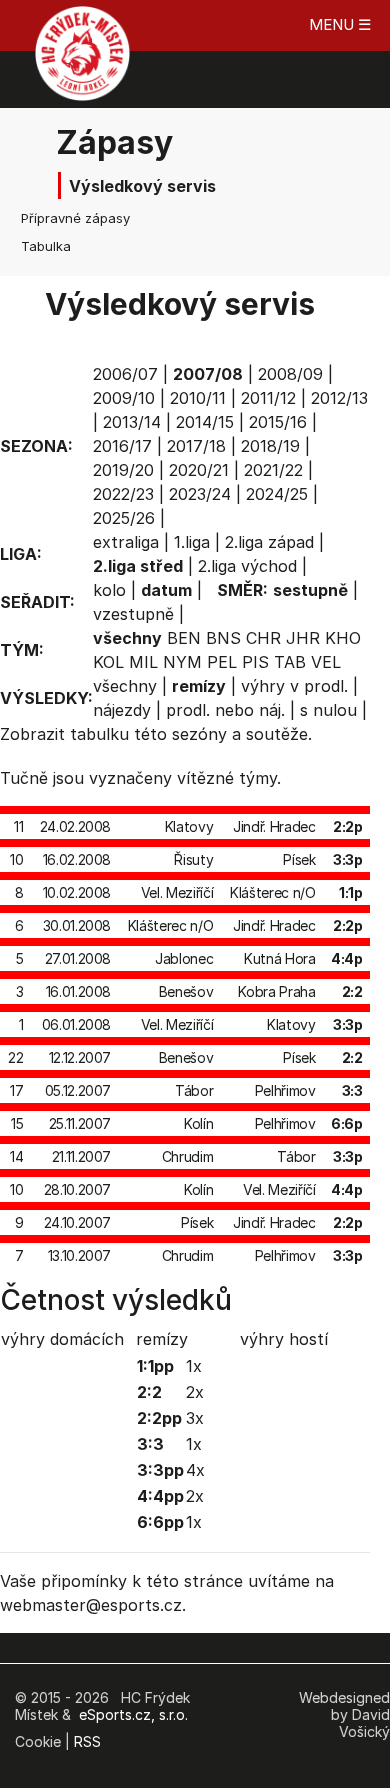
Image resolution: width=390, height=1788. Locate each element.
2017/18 (196, 446)
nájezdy (122, 710)
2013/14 (132, 422)
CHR (263, 638)
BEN (184, 638)
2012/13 (339, 398)
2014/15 (205, 422)
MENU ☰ (340, 24)
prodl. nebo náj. (225, 710)
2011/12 (268, 398)
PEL (222, 662)
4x (195, 1470)
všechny (125, 686)
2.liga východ (247, 566)
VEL (326, 662)
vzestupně (133, 614)
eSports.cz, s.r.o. (133, 1714)
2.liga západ (269, 542)
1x (194, 1366)
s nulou (328, 710)
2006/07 (125, 374)
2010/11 (198, 398)
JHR (303, 638)
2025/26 (124, 518)
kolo (109, 590)
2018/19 (270, 446)
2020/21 (199, 470)
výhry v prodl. (294, 686)
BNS (223, 638)
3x (195, 1418)
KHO (343, 638)
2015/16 (278, 422)
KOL (108, 662)
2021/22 (273, 470)
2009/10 (124, 398)
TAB (290, 662)
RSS (87, 1741)
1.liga (192, 542)
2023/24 (200, 494)
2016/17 (122, 446)
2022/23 (123, 494)
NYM (182, 662)
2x (195, 1392)
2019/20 (123, 470)
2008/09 (290, 374)
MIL (143, 662)
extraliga (126, 542)
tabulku (99, 734)
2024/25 (277, 494)
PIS (255, 662)
